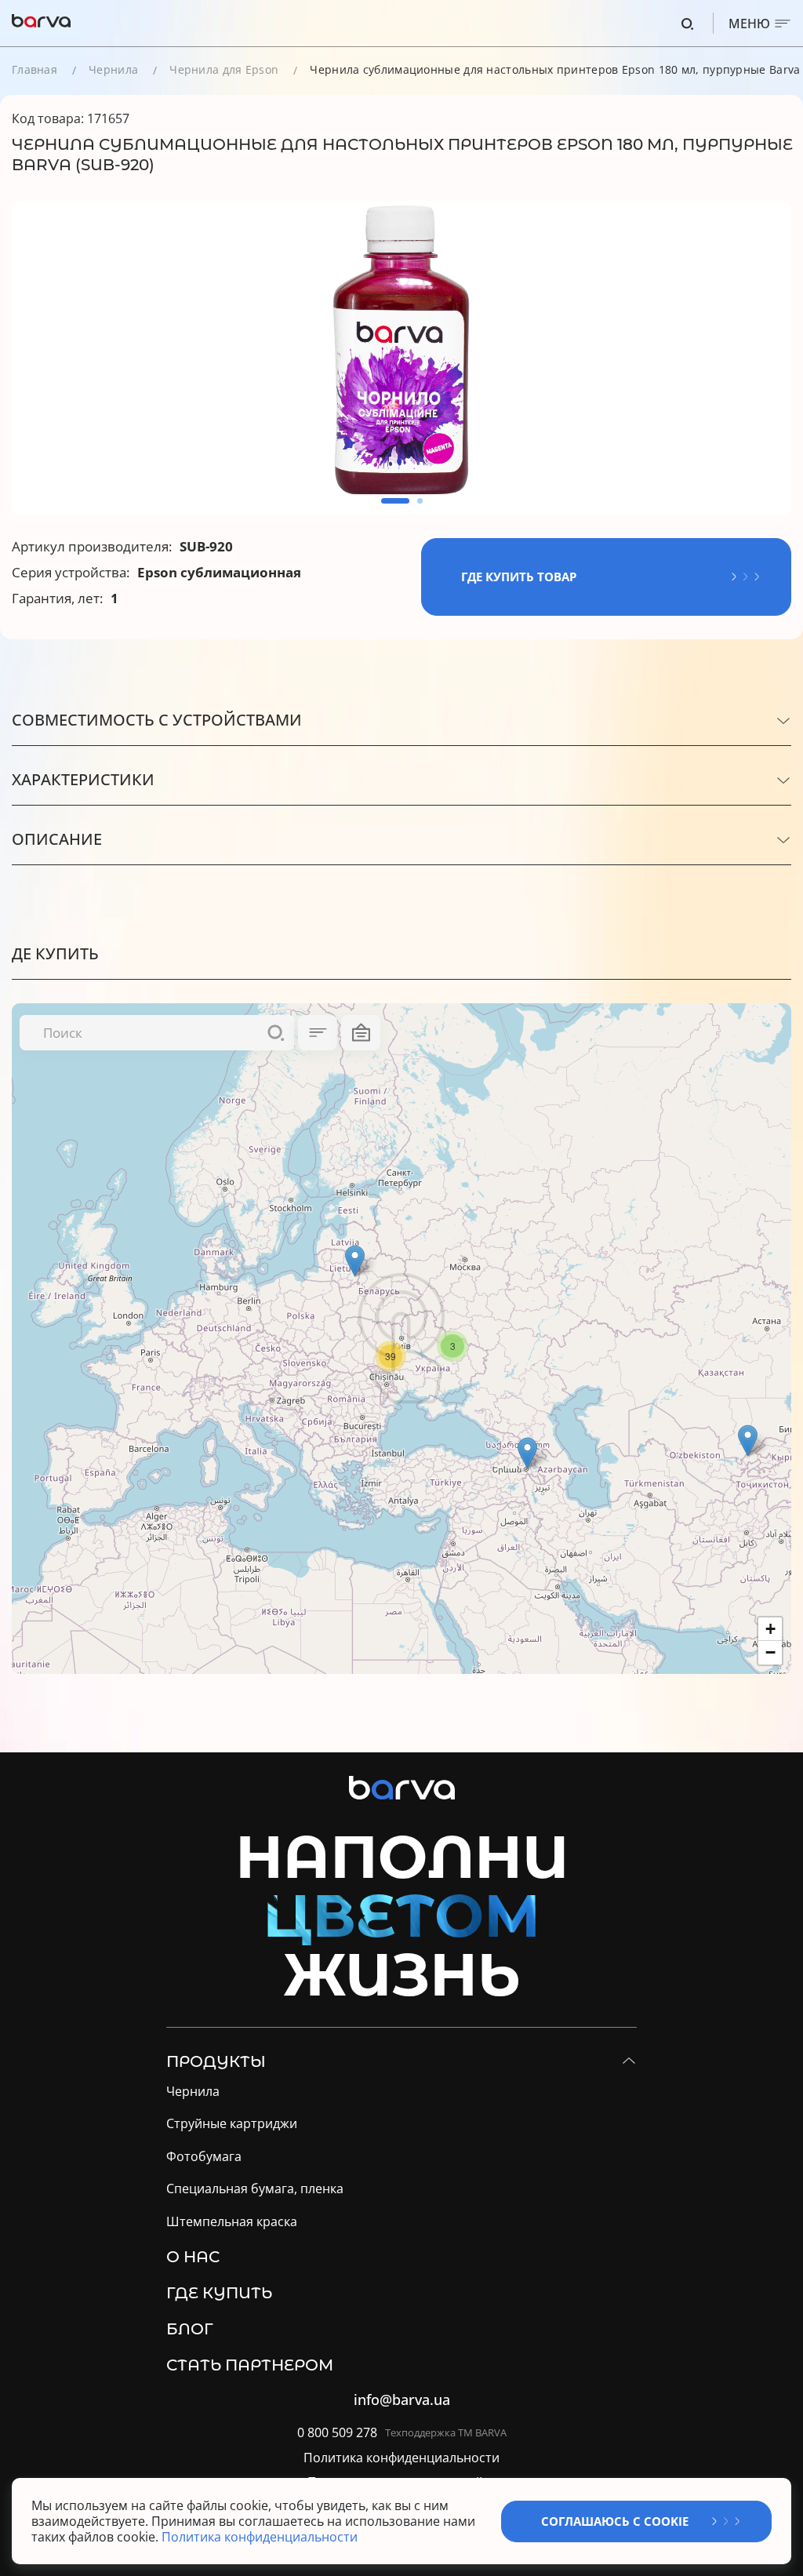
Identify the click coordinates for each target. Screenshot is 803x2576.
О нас (193, 2257)
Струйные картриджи (232, 2124)
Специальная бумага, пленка (255, 2189)
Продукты (216, 2061)
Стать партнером (250, 2365)
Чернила (113, 69)
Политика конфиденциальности (401, 2458)
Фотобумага (204, 2157)
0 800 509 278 (337, 2433)
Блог (190, 2329)
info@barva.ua (402, 2400)
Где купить (219, 2293)
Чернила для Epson (224, 69)
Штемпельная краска (232, 2222)
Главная (35, 69)
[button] (395, 501)
